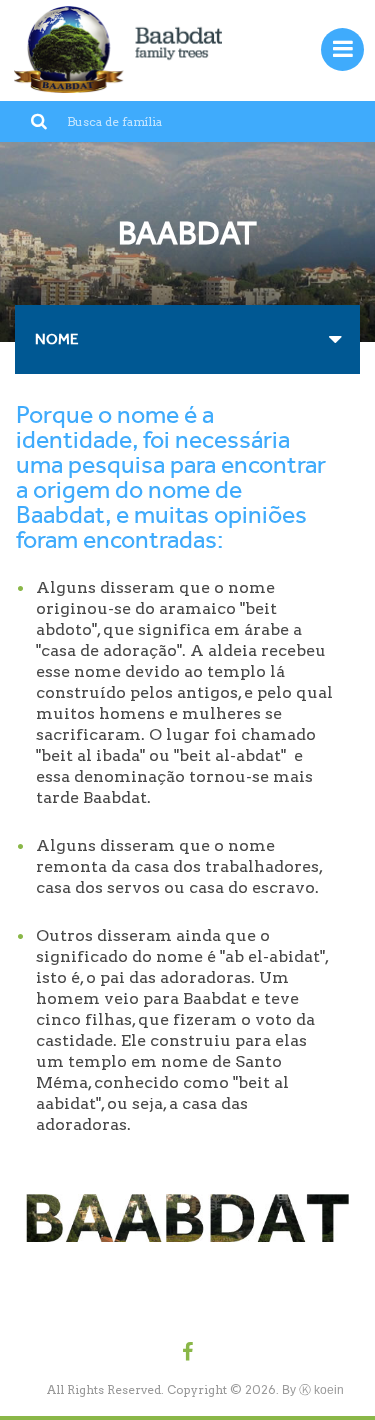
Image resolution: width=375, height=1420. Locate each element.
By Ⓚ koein (313, 1390)
